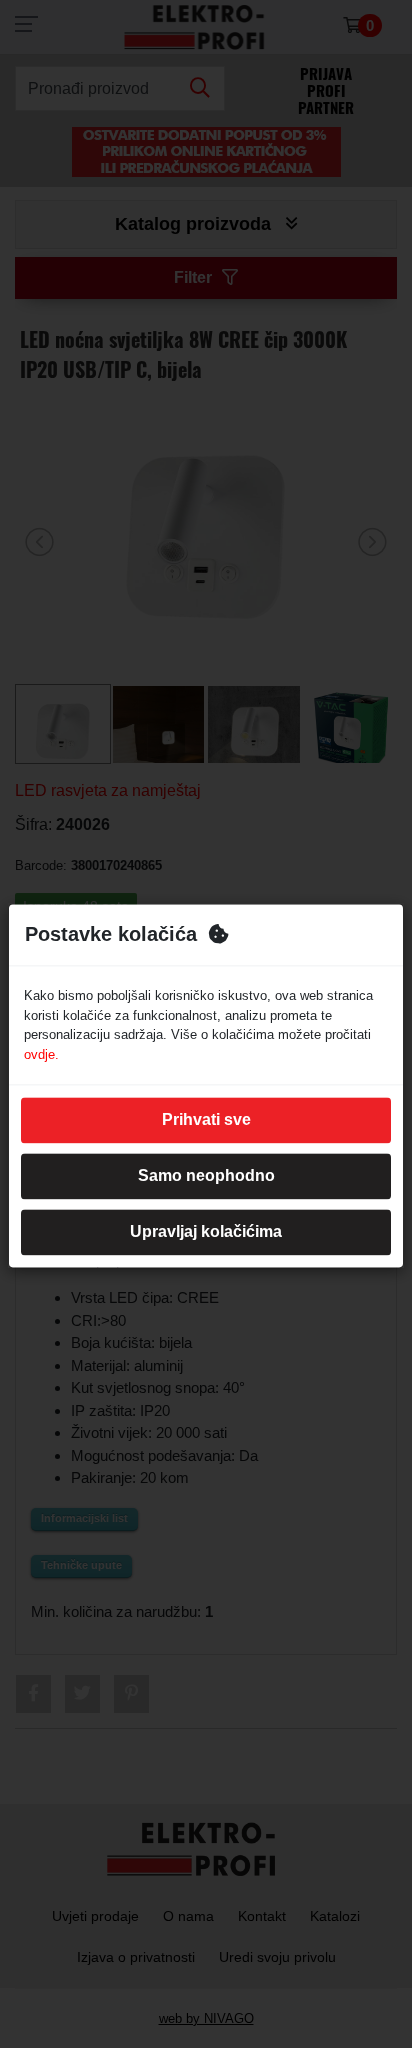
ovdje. (41, 1054)
